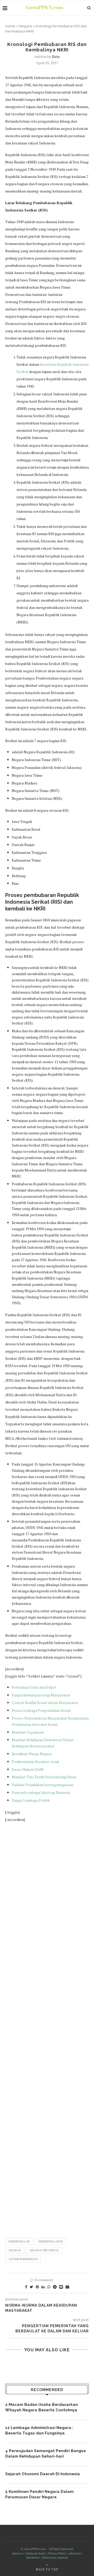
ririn (56, 56)
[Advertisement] (47, 2028)
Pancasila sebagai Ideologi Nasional (41, 1792)
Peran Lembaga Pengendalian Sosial (41, 1710)
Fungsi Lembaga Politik (31, 1800)
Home (10, 26)
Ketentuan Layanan (55, 2557)
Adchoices (74, 2553)
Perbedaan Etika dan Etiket (34, 1687)
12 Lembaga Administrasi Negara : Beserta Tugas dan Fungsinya (39, 2430)
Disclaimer (33, 2557)
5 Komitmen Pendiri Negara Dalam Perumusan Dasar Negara (39, 2494)
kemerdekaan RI (51, 2241)
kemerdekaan (19, 2241)
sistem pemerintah (23, 2259)
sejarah (15, 2250)
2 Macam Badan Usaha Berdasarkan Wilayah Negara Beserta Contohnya (42, 2407)
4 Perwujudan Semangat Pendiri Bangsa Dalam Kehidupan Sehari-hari (46, 2454)
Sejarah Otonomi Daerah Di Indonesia (43, 2474)
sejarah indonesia (44, 2250)
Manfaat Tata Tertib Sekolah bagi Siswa (44, 1777)
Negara (25, 26)
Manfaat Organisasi (28, 1732)
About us (17, 2553)
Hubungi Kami (36, 2553)
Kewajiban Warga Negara (32, 1754)
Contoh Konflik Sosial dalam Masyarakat (45, 1703)
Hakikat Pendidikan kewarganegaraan (43, 1785)
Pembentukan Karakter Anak (36, 1762)
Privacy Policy (57, 2553)
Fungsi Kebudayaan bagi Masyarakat (41, 1695)
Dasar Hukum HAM (28, 1769)
